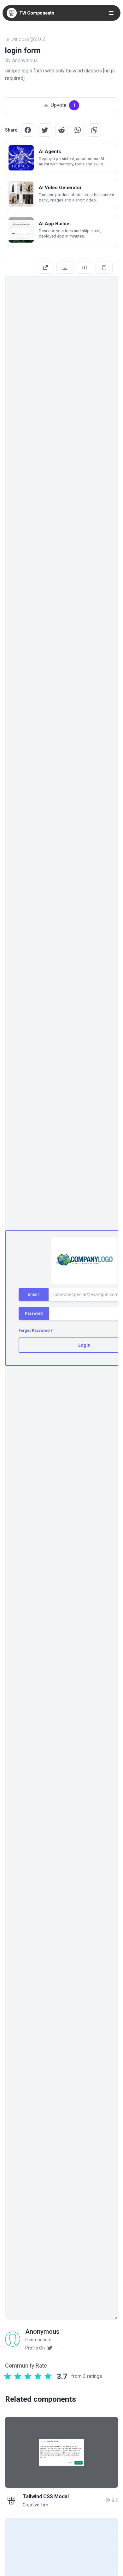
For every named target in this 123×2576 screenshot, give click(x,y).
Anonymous (42, 2332)
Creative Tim (35, 2505)
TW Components (37, 13)
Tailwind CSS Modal (46, 2496)
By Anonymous (21, 61)
